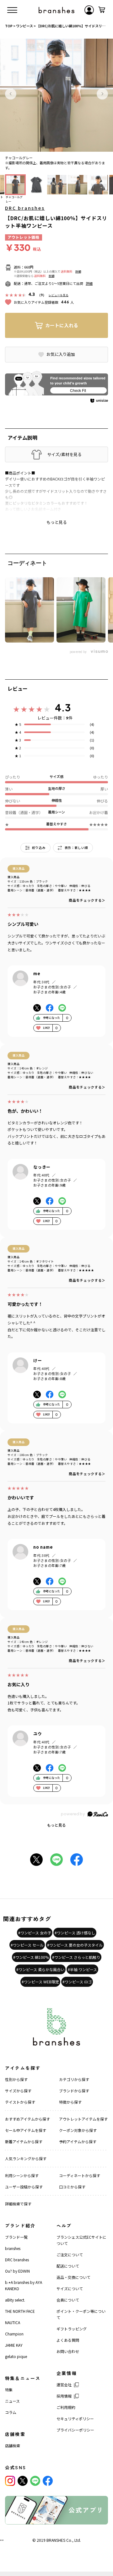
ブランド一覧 (16, 2237)
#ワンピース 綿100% (31, 1957)
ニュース (12, 2401)
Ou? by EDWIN (17, 2271)
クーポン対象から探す (78, 2130)
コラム (11, 2412)
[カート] (102, 10)
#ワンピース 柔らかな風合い (40, 1969)
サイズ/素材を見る (64, 454)
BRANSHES (56, 2540)
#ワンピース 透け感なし (75, 1933)
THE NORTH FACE (20, 2311)
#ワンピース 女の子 (35, 1933)
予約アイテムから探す (78, 2141)
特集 (9, 2390)
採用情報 (64, 2396)
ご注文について (70, 2255)
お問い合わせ (68, 2351)
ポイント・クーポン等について (81, 2314)
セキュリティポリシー (75, 2418)
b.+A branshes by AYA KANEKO (24, 2285)
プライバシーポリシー (75, 2430)
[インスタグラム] (10, 2481)
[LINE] (35, 2481)
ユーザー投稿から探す (24, 2187)
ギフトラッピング (72, 2329)
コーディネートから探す (80, 2175)
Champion (14, 2334)
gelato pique (16, 2356)
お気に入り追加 (61, 354)
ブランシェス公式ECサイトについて (81, 2240)
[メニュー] (12, 10)
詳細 (78, 272)
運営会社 (64, 2385)
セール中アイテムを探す (26, 2130)
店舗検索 (13, 2446)
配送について (68, 2266)
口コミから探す (72, 2187)
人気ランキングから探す (26, 2158)
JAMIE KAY (14, 2345)
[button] (11, 94)
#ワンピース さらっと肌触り (76, 1957)
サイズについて (70, 2288)
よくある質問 (68, 2340)
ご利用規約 (66, 2407)
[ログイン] (89, 10)
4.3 (63, 708)
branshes (13, 2248)
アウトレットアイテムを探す (83, 2119)
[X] (23, 2481)
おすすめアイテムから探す (27, 2119)
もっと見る (56, 1825)
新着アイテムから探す (24, 2141)
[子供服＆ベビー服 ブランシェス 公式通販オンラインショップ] (56, 10)
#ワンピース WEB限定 (40, 1982)
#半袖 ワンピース (82, 1969)
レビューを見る (59, 295)
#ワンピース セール (27, 1945)
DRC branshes (25, 208)
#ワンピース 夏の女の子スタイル (75, 1945)
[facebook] (48, 2481)
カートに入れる (62, 325)
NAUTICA (13, 2322)
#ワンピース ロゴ (77, 1982)
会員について (68, 2300)
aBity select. (15, 2300)
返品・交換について (73, 2277)
